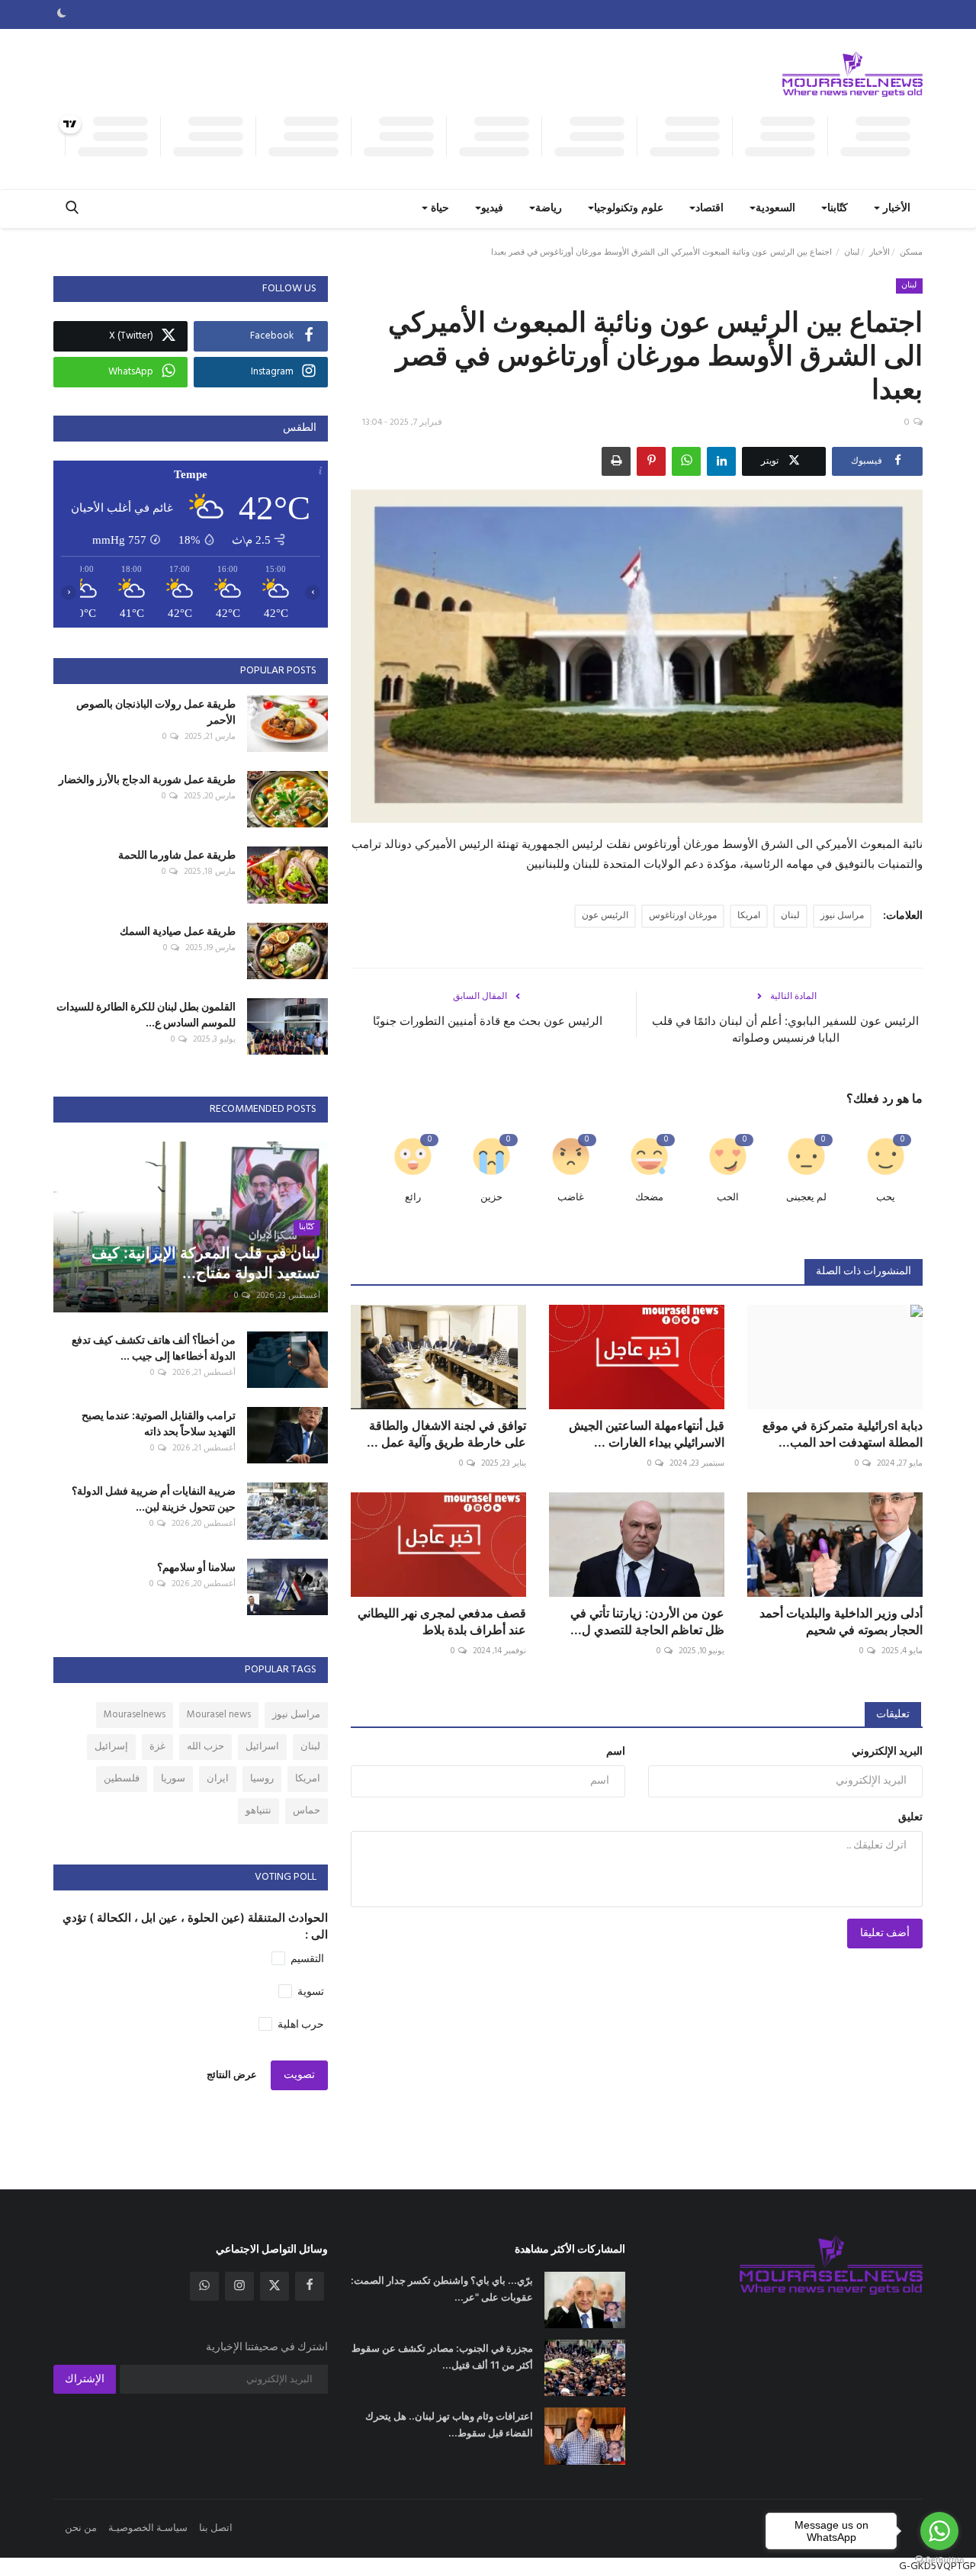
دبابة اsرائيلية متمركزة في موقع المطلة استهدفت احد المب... (843, 1434)
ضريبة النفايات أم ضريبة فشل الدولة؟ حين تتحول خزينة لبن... (154, 1498)
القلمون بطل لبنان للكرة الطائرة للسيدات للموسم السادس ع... (146, 1014)
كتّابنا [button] (838, 209)
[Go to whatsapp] (939, 2531)
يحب (886, 1198)
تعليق (910, 1818)
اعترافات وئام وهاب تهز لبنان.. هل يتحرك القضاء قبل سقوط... (449, 2424)
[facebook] (310, 2286)
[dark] (62, 14)
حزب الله (205, 1747)
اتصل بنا (216, 2528)
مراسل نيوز (842, 916)
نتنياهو (258, 1811)
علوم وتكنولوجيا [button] (629, 209)
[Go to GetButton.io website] (939, 2560)
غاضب (571, 1198)
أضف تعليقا (885, 1934)
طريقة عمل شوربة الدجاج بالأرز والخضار (147, 779)
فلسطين (122, 1779)
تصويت (299, 2075)
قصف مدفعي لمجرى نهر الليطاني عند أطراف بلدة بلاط (442, 1621)
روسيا (262, 1779)
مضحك (649, 1198)
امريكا (749, 916)
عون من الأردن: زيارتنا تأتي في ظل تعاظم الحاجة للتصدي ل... (647, 1621)
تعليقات (893, 1715)
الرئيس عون (605, 916)
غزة (157, 1747)
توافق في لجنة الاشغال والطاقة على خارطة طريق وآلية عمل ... (446, 1434)
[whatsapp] (204, 2286)
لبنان (852, 252)
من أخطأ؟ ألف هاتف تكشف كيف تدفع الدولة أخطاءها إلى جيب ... (154, 1347)
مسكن (911, 252)
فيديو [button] (492, 209)
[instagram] (239, 2286)
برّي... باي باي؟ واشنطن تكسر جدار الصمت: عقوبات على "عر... (442, 2289)
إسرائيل (111, 1747)
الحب (728, 1198)
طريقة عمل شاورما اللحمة (177, 854)
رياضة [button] (549, 209)
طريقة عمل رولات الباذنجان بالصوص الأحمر (156, 711)
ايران (218, 1779)
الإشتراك (85, 2380)
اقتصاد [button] (710, 209)
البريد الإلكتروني (887, 1752)
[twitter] (274, 2286)
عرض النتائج (232, 2075)
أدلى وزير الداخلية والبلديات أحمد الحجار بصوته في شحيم (841, 1621)
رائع (413, 1198)
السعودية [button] (775, 209)
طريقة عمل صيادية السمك (178, 931)
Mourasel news (219, 1715)
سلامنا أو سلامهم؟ (196, 1567)
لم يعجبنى (806, 1198)
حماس (307, 1811)
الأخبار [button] (895, 209)
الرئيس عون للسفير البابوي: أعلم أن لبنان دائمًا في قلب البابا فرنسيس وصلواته (785, 1029)
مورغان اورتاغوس (683, 916)
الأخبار (880, 252)
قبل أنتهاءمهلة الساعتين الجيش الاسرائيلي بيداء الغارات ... (647, 1434)
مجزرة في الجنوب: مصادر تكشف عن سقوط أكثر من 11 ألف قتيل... (442, 2356)
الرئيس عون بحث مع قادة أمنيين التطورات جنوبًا (488, 1021)
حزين (491, 1198)
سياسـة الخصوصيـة (148, 2528)
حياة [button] (438, 209)
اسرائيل (262, 1747)
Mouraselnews (135, 1715)
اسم (616, 1752)
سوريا (173, 1779)
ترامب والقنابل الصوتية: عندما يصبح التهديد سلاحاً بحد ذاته (159, 1423)
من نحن (81, 2528)
